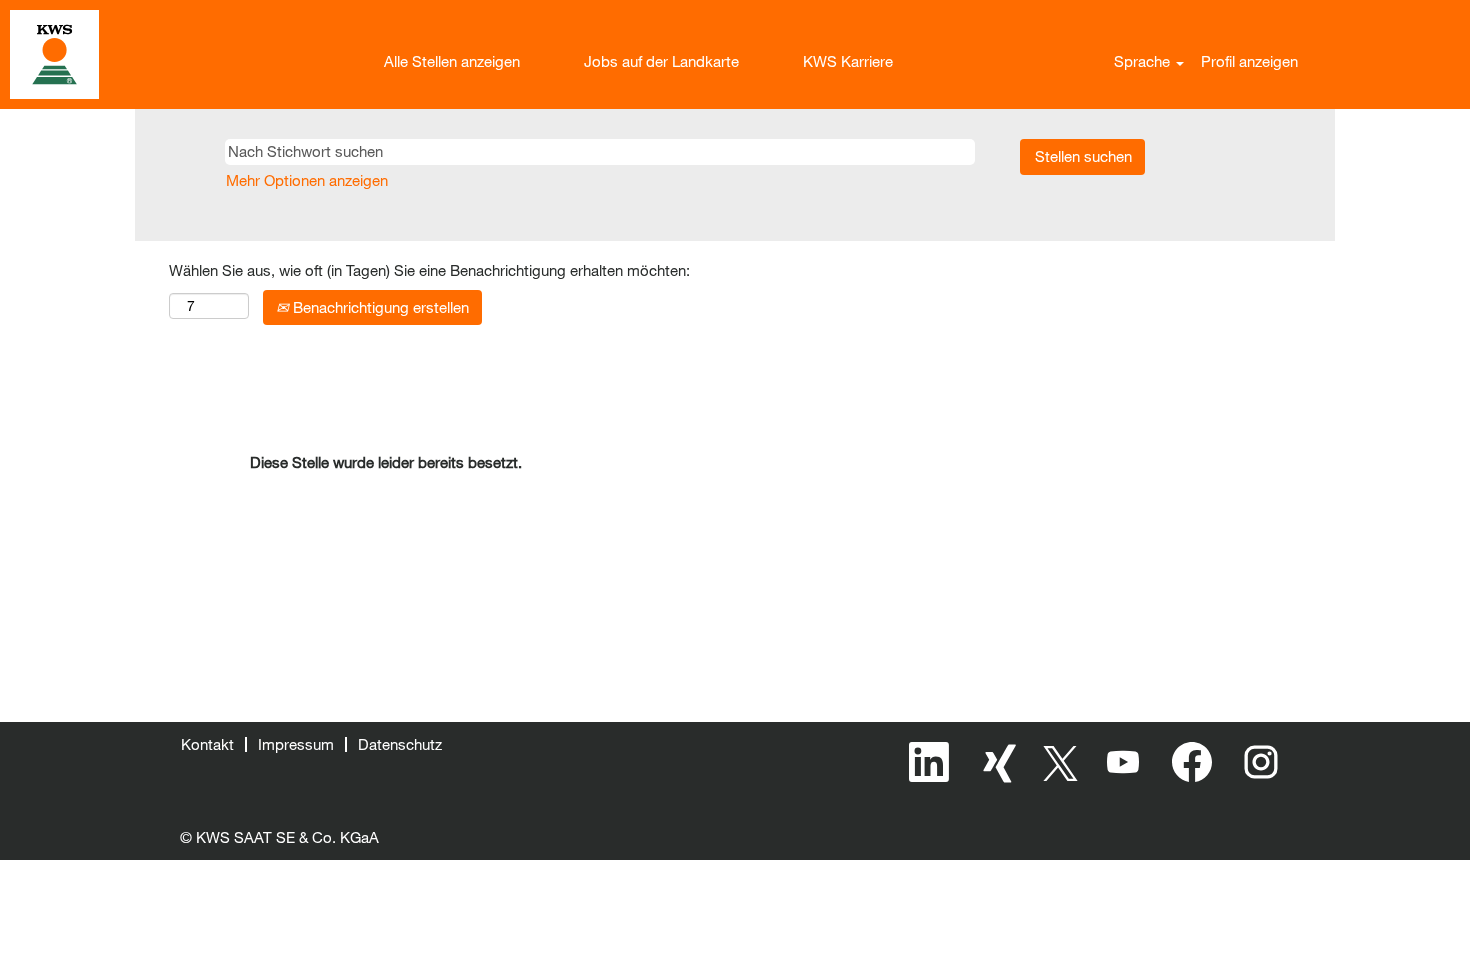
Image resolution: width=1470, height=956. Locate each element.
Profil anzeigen (1249, 61)
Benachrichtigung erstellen (379, 307)
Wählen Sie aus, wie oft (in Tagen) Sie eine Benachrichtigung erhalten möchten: (429, 270)
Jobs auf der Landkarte (661, 61)
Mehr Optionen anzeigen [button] (307, 180)
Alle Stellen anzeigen (452, 61)
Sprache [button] (1144, 61)
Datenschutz (400, 744)
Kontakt (207, 744)
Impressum (296, 744)
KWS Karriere (848, 61)
